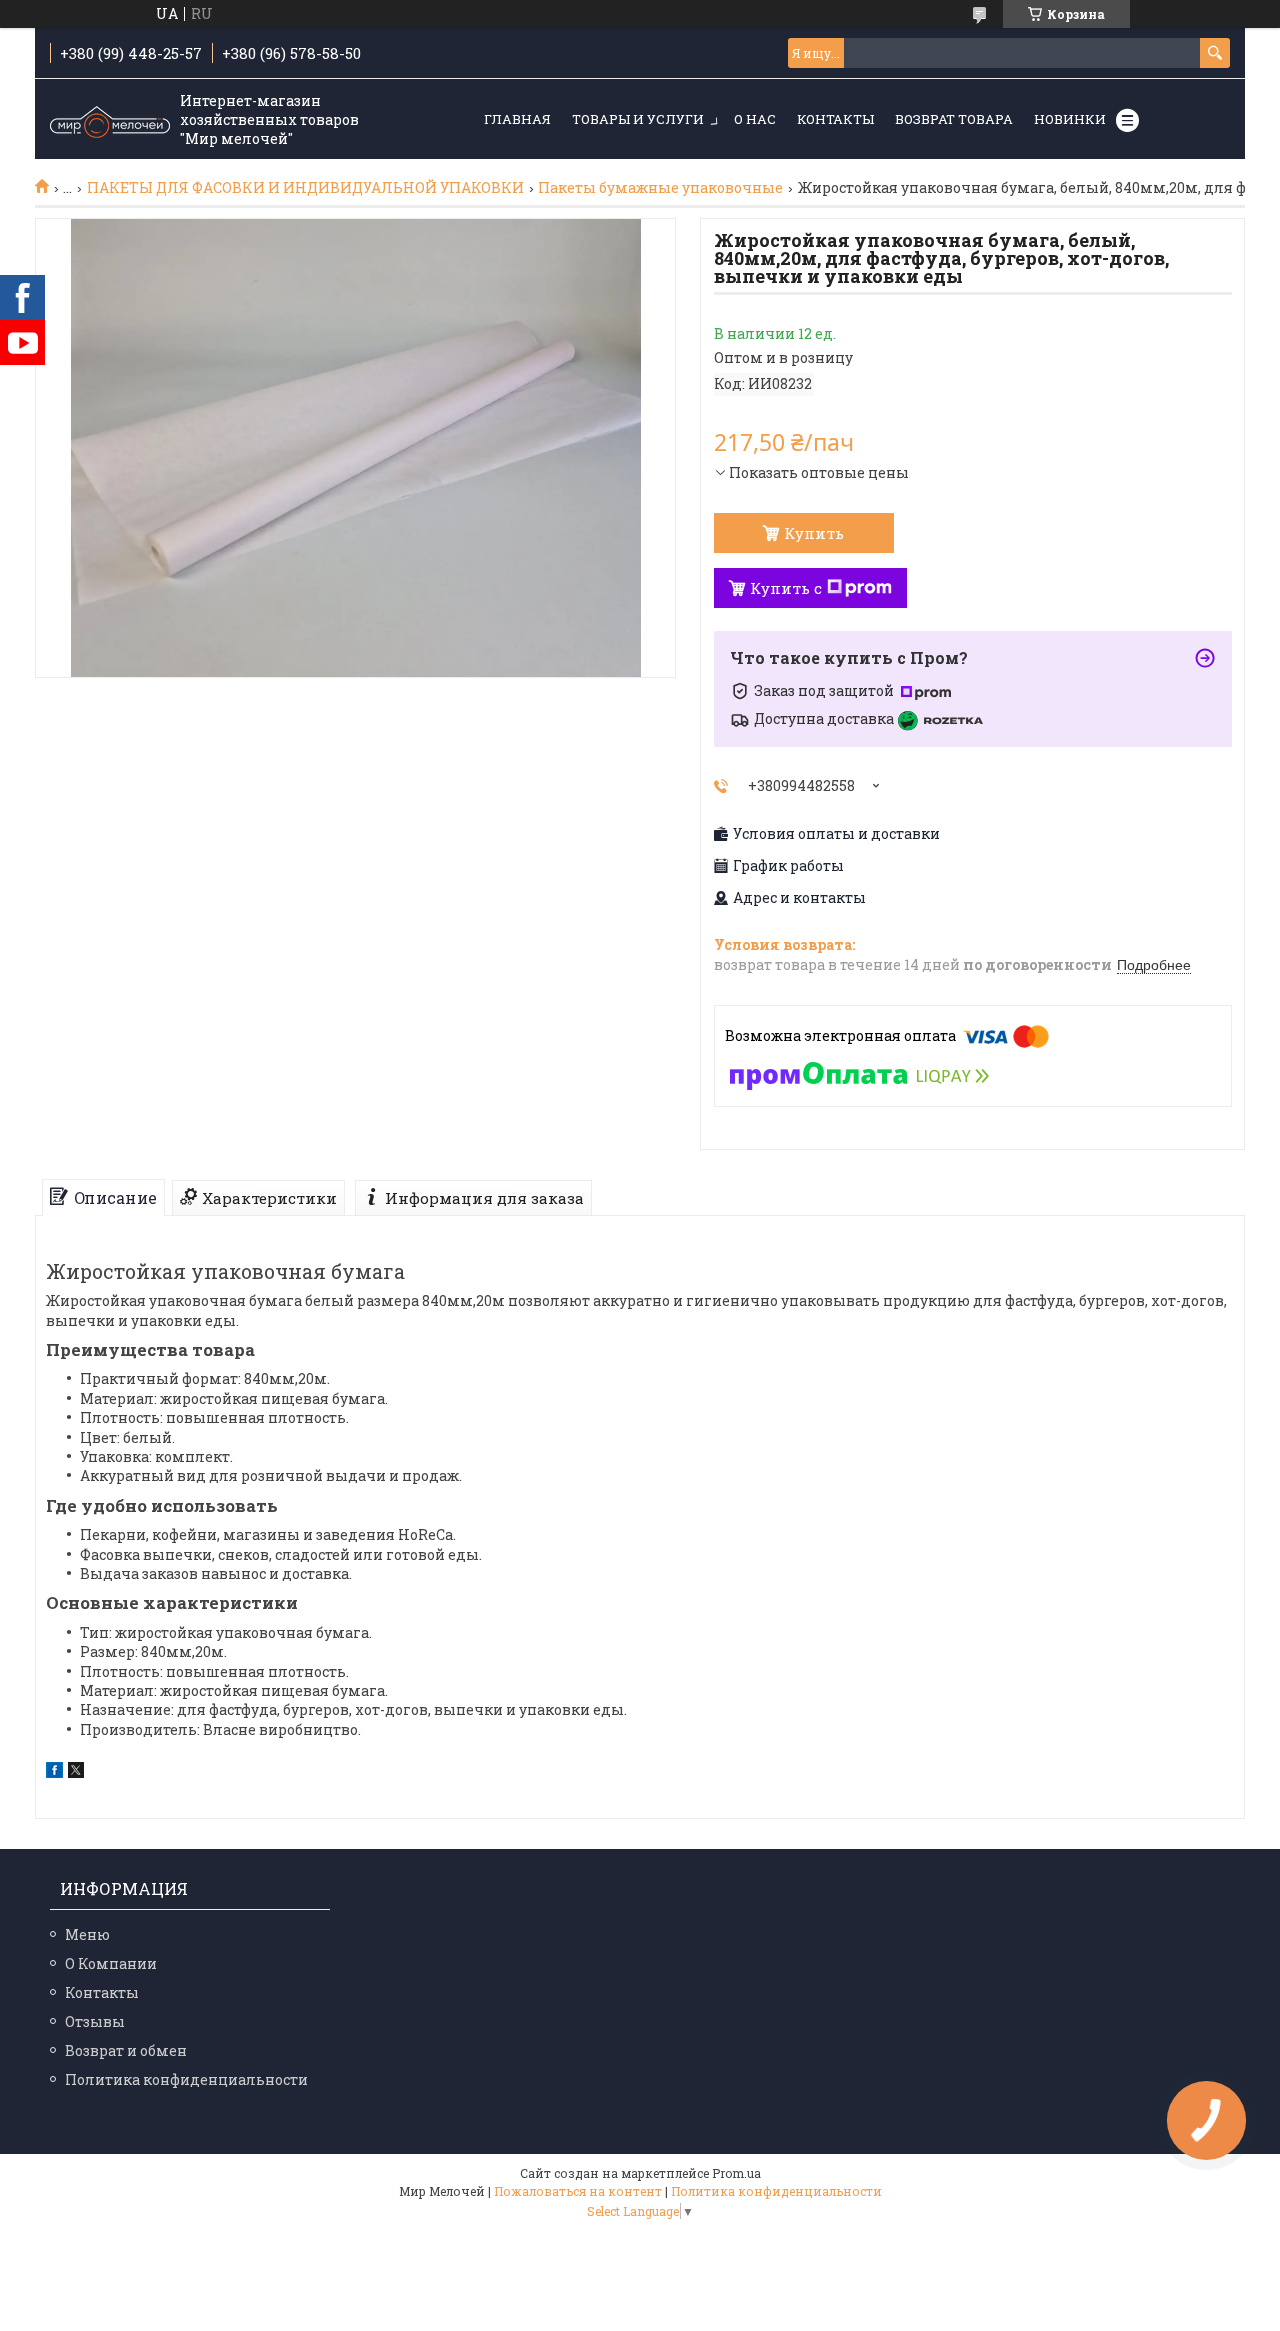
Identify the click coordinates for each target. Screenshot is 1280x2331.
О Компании (111, 1963)
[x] (76, 1772)
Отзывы (95, 2021)
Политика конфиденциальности (186, 2079)
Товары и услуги (638, 119)
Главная (517, 119)
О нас (755, 119)
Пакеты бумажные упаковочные (660, 188)
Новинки (1070, 119)
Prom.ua (736, 2173)
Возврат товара (954, 119)
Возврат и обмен (126, 2050)
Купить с (786, 588)
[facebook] (54, 1772)
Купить (814, 533)
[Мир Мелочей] (110, 120)
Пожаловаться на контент (578, 2191)
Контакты (835, 119)
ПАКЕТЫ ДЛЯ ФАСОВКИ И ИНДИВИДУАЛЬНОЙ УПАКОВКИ (305, 188)
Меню (87, 1934)
